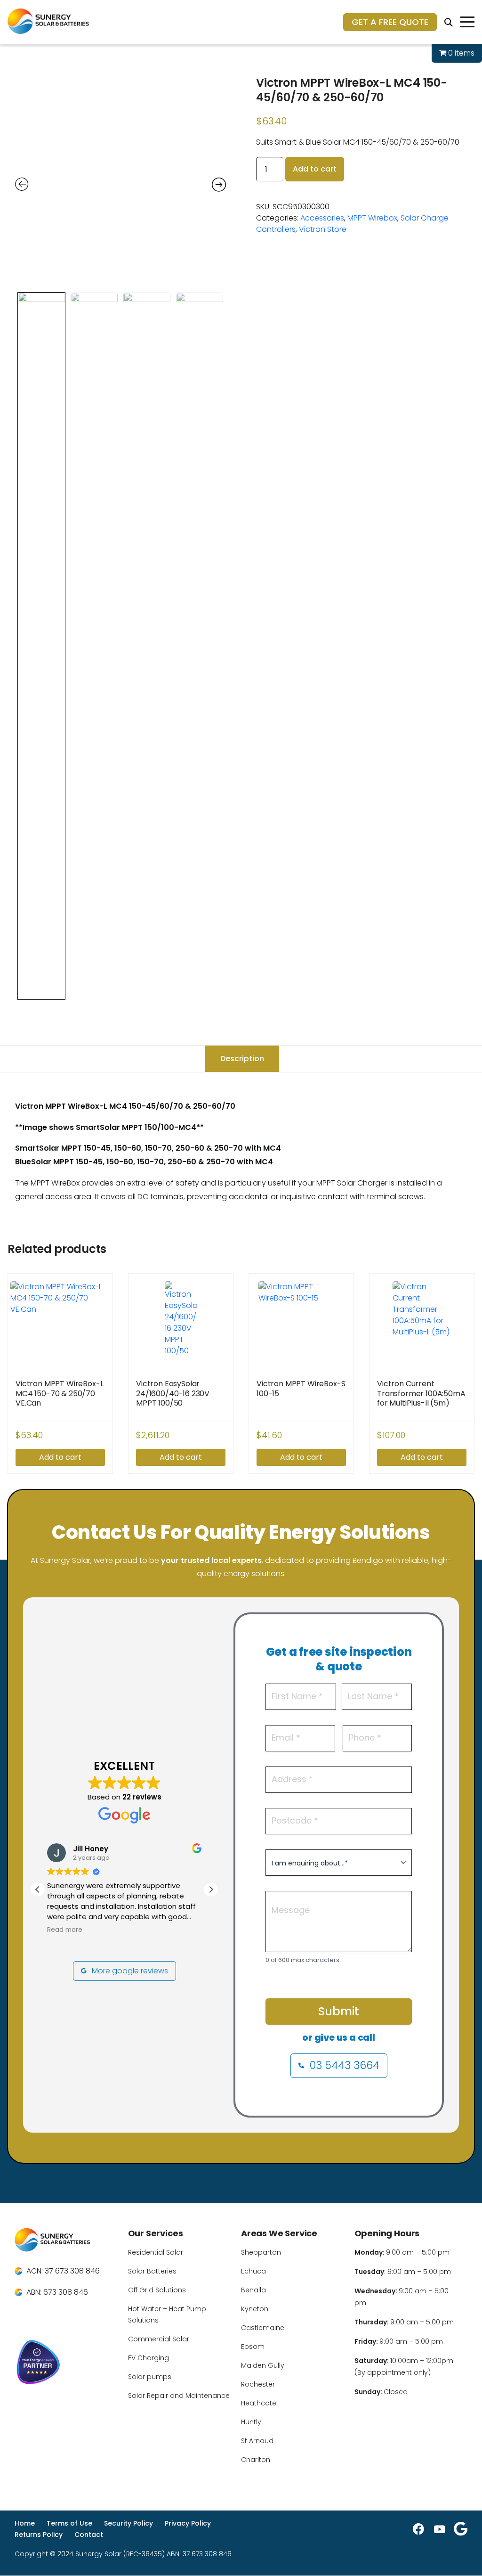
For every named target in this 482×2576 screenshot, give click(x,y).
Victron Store (323, 229)
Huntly (251, 2422)
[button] (211, 1889)
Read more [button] (65, 1930)
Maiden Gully (263, 2365)
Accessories (322, 218)
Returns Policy (39, 2535)
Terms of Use (69, 2523)
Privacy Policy (188, 2523)
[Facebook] (418, 2529)
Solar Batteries (152, 2271)
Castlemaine (263, 2328)
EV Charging (149, 2358)
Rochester (258, 2384)
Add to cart (315, 169)
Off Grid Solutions (157, 2290)
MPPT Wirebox (372, 218)
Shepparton (261, 2252)
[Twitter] (461, 2529)
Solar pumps (150, 2377)
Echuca (253, 2271)
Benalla (253, 2290)
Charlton (256, 2460)
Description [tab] (242, 1059)
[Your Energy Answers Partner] (66, 2364)
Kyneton (255, 2309)
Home (25, 2523)
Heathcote (259, 2403)
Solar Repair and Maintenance (179, 2396)
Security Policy (129, 2523)
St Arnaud (257, 2441)
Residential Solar (156, 2252)
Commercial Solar (159, 2339)
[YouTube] (440, 2529)
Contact (89, 2535)
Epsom (253, 2347)
